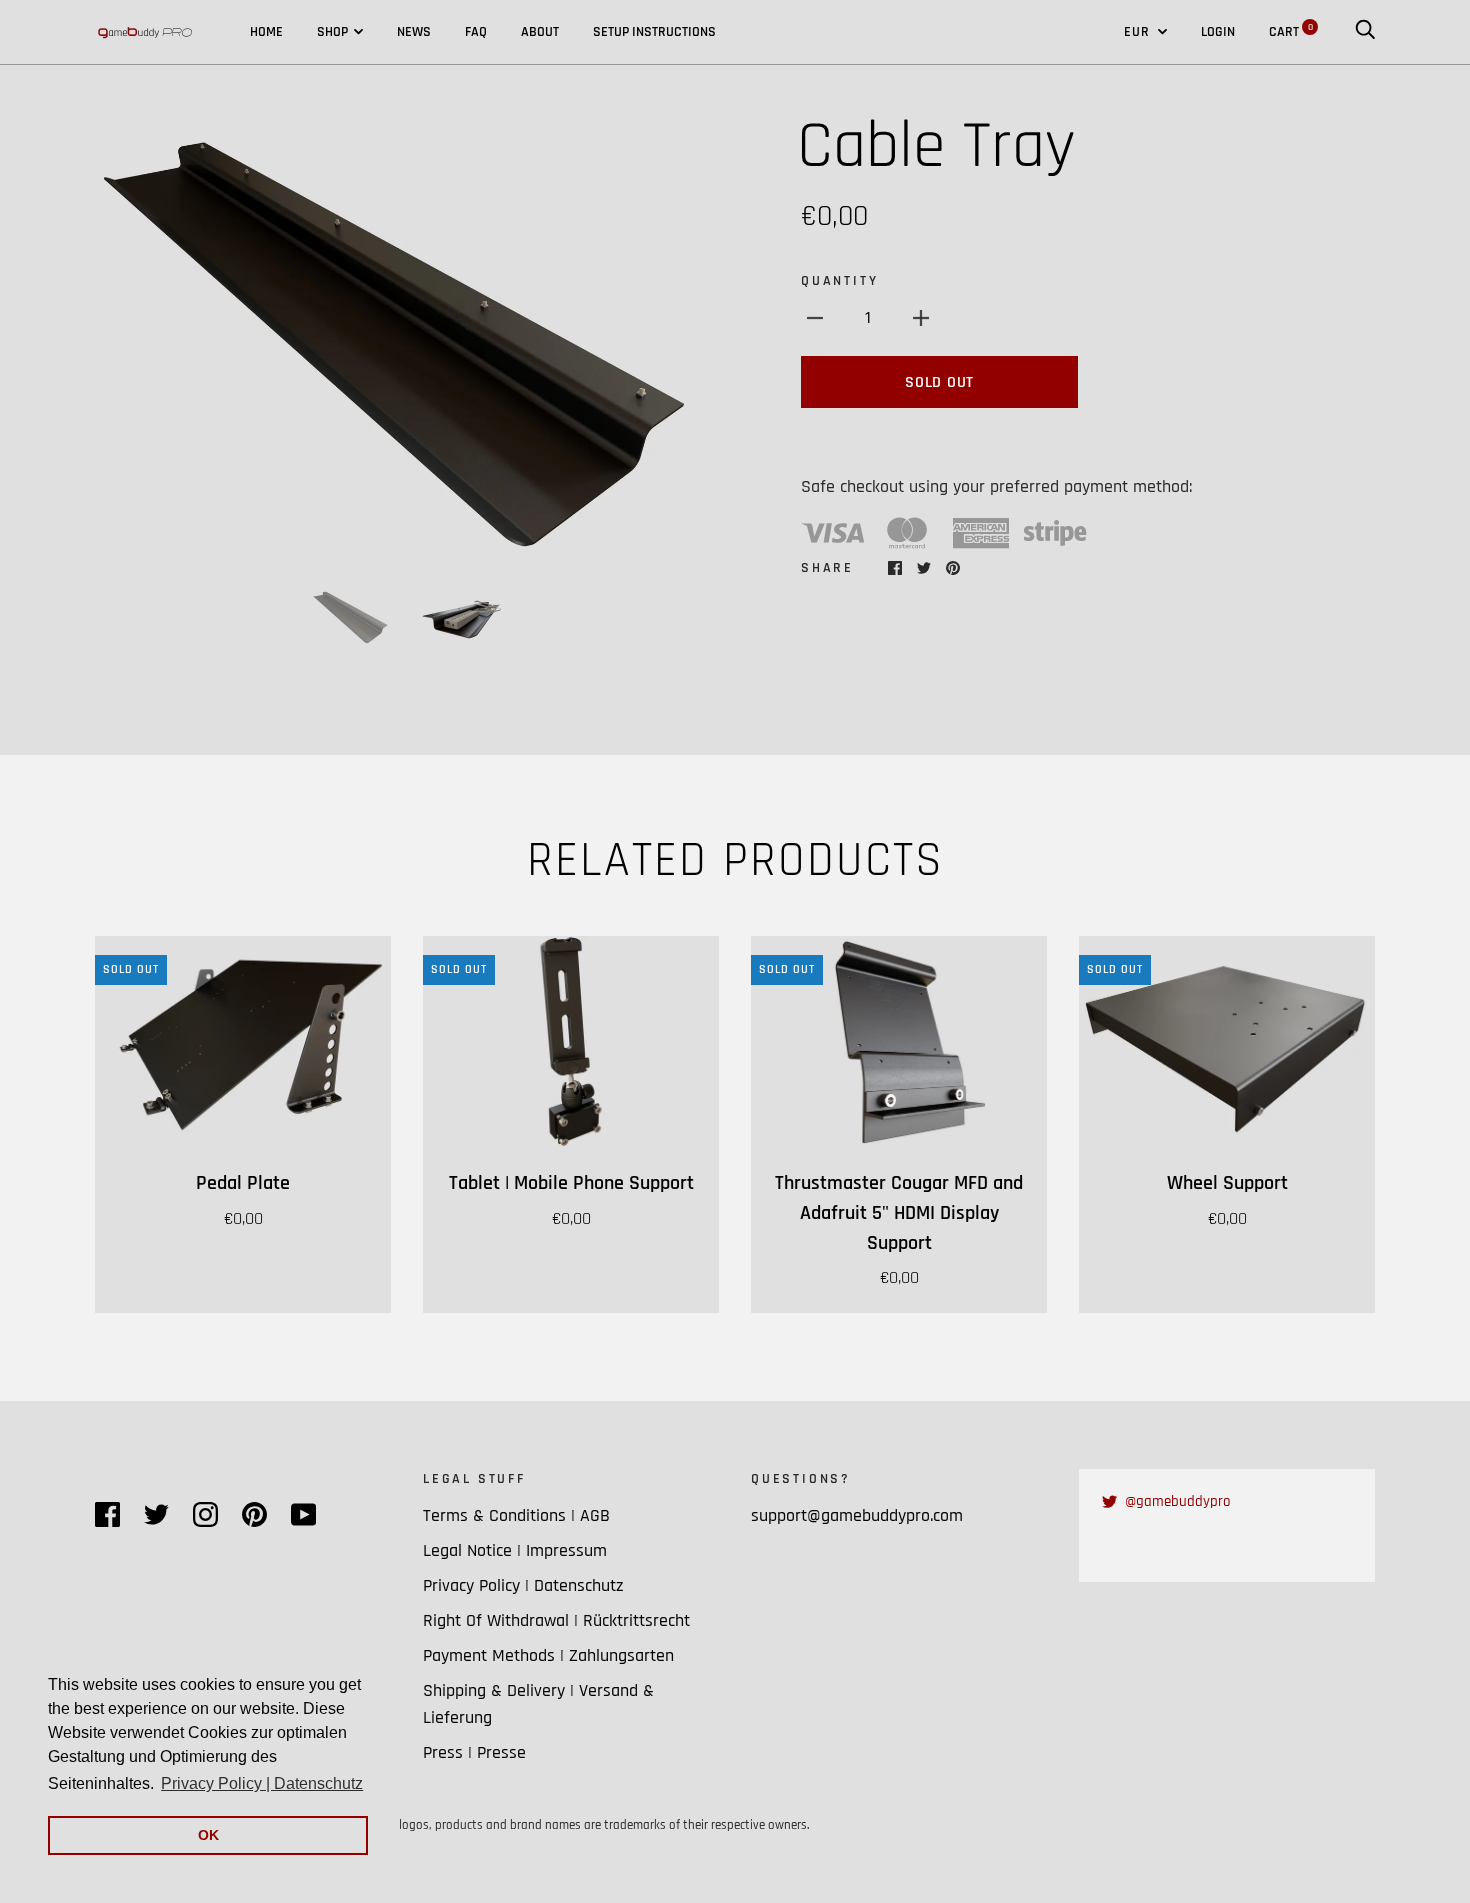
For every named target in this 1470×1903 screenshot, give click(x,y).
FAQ (476, 32)
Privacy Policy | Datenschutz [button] (262, 1783)
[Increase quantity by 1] (921, 317)
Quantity (839, 281)
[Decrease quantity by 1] (815, 317)
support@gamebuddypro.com (857, 1515)
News (414, 32)
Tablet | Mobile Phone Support (571, 1183)
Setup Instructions (654, 32)
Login (1218, 32)
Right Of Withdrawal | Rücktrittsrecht (556, 1620)
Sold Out (939, 382)
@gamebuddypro (1178, 1501)
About (540, 32)
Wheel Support (1227, 1183)
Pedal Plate (243, 1183)
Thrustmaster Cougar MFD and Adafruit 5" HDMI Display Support (899, 1213)
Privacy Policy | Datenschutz (523, 1585)
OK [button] (208, 1835)
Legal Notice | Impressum (515, 1550)
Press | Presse (474, 1752)
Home (266, 32)
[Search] (1365, 32)
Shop (332, 32)
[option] (407, 337)
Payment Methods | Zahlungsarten (548, 1655)
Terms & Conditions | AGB (516, 1515)
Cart (1291, 32)
